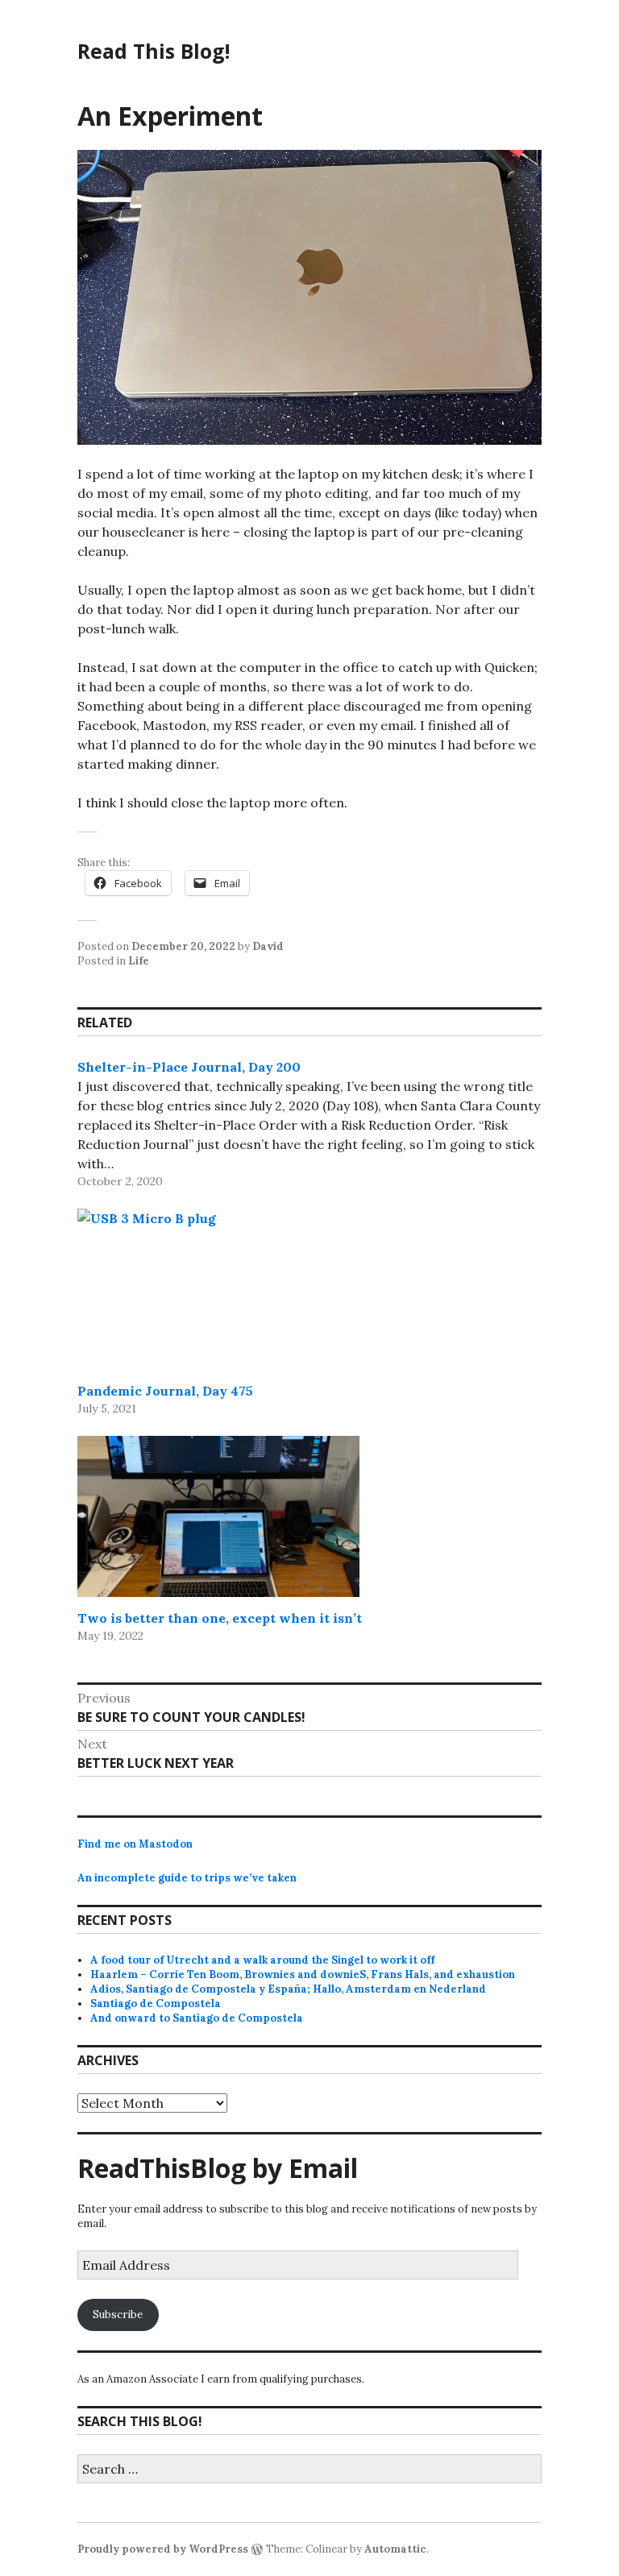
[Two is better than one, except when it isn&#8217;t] (218, 1516)
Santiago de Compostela (156, 2004)
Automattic (395, 2549)
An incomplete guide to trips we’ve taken (187, 1878)
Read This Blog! (154, 51)
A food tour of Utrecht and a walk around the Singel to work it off (262, 1960)
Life (139, 961)
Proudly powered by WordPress (163, 2549)
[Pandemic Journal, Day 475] (218, 1289)
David (268, 946)
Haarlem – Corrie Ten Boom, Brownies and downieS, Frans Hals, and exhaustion (303, 1975)
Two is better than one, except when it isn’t (220, 1618)
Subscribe (118, 2315)
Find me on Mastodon (135, 1844)
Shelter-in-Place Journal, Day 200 (189, 1067)
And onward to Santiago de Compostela (197, 2018)
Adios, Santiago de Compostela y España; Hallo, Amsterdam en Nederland (288, 1989)
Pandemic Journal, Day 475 (165, 1391)
